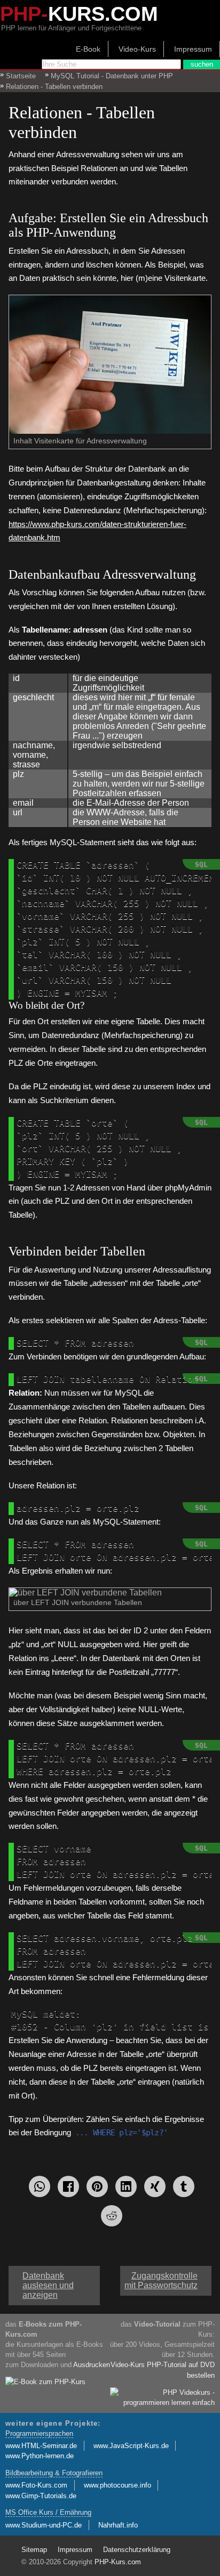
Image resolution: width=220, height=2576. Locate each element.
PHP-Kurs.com (118, 2562)
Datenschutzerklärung (137, 2550)
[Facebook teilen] (68, 2186)
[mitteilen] (126, 2186)
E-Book (88, 49)
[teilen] (155, 2186)
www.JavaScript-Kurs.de (131, 2446)
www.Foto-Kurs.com (36, 2485)
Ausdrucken (92, 2365)
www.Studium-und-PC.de (44, 2525)
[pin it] (97, 2186)
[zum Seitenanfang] (110, 2271)
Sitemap (34, 2550)
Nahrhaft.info (118, 2525)
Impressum (193, 49)
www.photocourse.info (117, 2485)
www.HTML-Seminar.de (41, 2446)
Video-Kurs (137, 49)
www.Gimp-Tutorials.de (41, 2496)
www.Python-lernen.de (40, 2456)
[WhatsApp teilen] (40, 2186)
